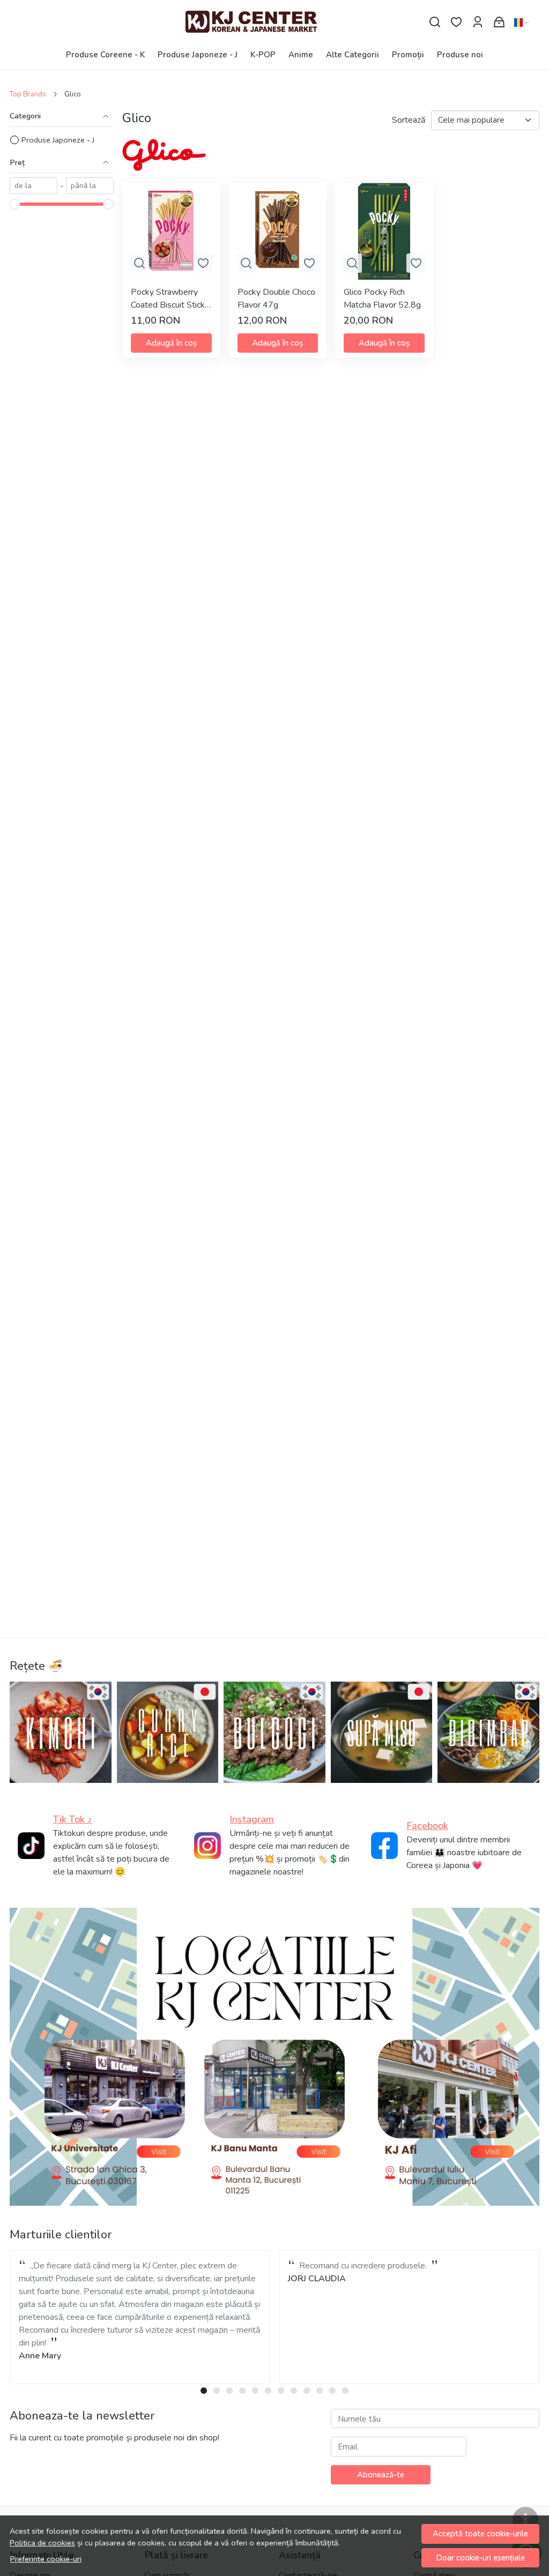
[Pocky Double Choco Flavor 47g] (278, 232)
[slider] (15, 204)
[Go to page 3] (229, 2391)
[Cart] (499, 22)
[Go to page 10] (320, 2391)
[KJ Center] (274, 22)
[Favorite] (456, 22)
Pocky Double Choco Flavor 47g (276, 298)
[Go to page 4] (242, 2391)
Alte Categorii (353, 55)
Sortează (409, 120)
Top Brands (28, 94)
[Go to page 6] (268, 2391)
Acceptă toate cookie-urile (480, 2534)
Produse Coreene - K (105, 55)
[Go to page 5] (255, 2391)
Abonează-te (381, 2475)
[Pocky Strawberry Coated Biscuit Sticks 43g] (171, 232)
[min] (34, 186)
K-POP (263, 55)
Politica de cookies (42, 2543)
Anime (301, 55)
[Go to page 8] (294, 2391)
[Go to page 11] (332, 2391)
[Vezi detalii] (139, 263)
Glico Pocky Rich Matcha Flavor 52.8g (382, 298)
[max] (90, 186)
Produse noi (460, 55)
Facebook (427, 1826)
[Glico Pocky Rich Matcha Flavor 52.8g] (384, 232)
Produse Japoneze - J (198, 55)
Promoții (408, 55)
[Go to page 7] (281, 2391)
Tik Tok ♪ (73, 1819)
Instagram (252, 1819)
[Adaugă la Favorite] (203, 263)
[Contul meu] (478, 22)
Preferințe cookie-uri (46, 2559)
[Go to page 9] (307, 2391)
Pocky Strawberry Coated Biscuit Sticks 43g (170, 299)
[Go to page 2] (217, 2391)
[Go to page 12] (345, 2391)
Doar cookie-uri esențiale (480, 2558)
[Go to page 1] (204, 2391)
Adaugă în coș (171, 343)
